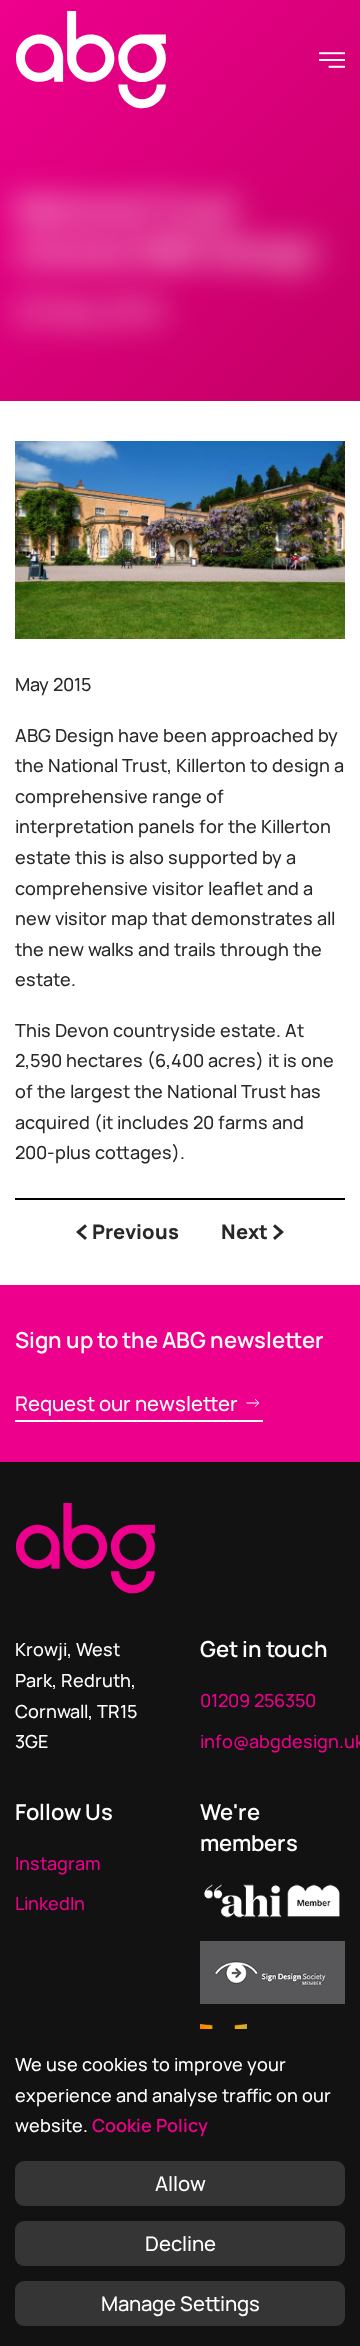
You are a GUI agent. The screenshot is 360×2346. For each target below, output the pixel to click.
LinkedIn (50, 1903)
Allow (180, 2183)
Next (244, 1232)
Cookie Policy (150, 2125)
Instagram (58, 1863)
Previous (135, 1232)
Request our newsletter (126, 1403)
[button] (332, 59)
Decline (180, 2243)
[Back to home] (91, 59)
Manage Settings (180, 2303)
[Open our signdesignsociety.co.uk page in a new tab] (272, 1971)
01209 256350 (258, 1700)
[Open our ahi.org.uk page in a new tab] (272, 1898)
